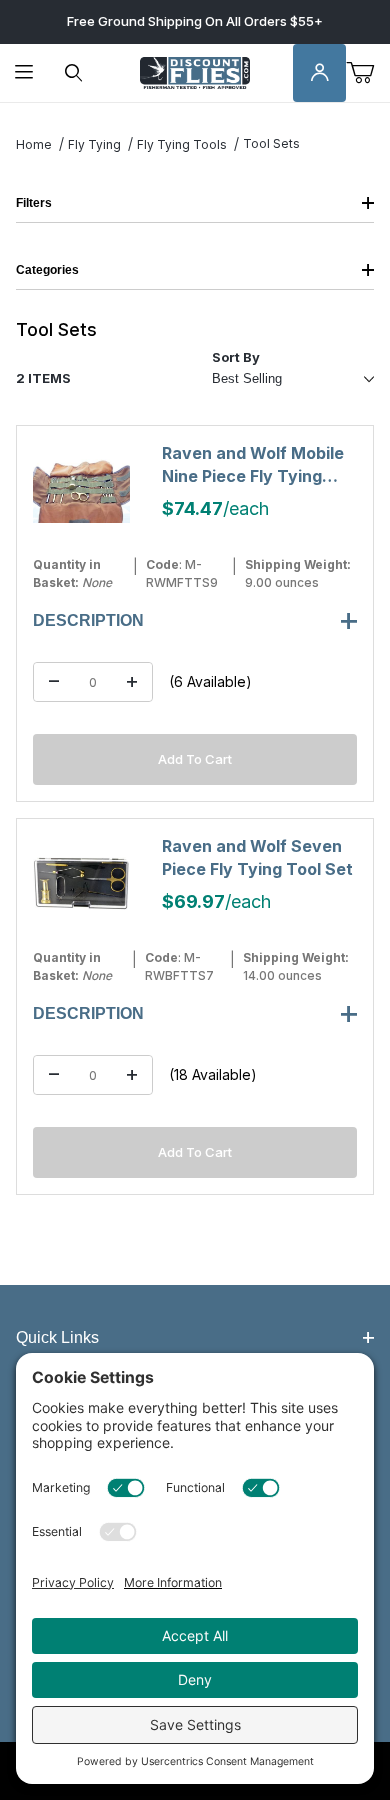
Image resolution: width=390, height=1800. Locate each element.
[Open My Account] (320, 73)
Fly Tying (94, 144)
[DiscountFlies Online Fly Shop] (195, 71)
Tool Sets (271, 143)
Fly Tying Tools (182, 144)
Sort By (236, 357)
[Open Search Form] (73, 73)
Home (34, 144)
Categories (47, 270)
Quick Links (57, 1337)
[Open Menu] (24, 73)
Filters (34, 203)
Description (88, 620)
